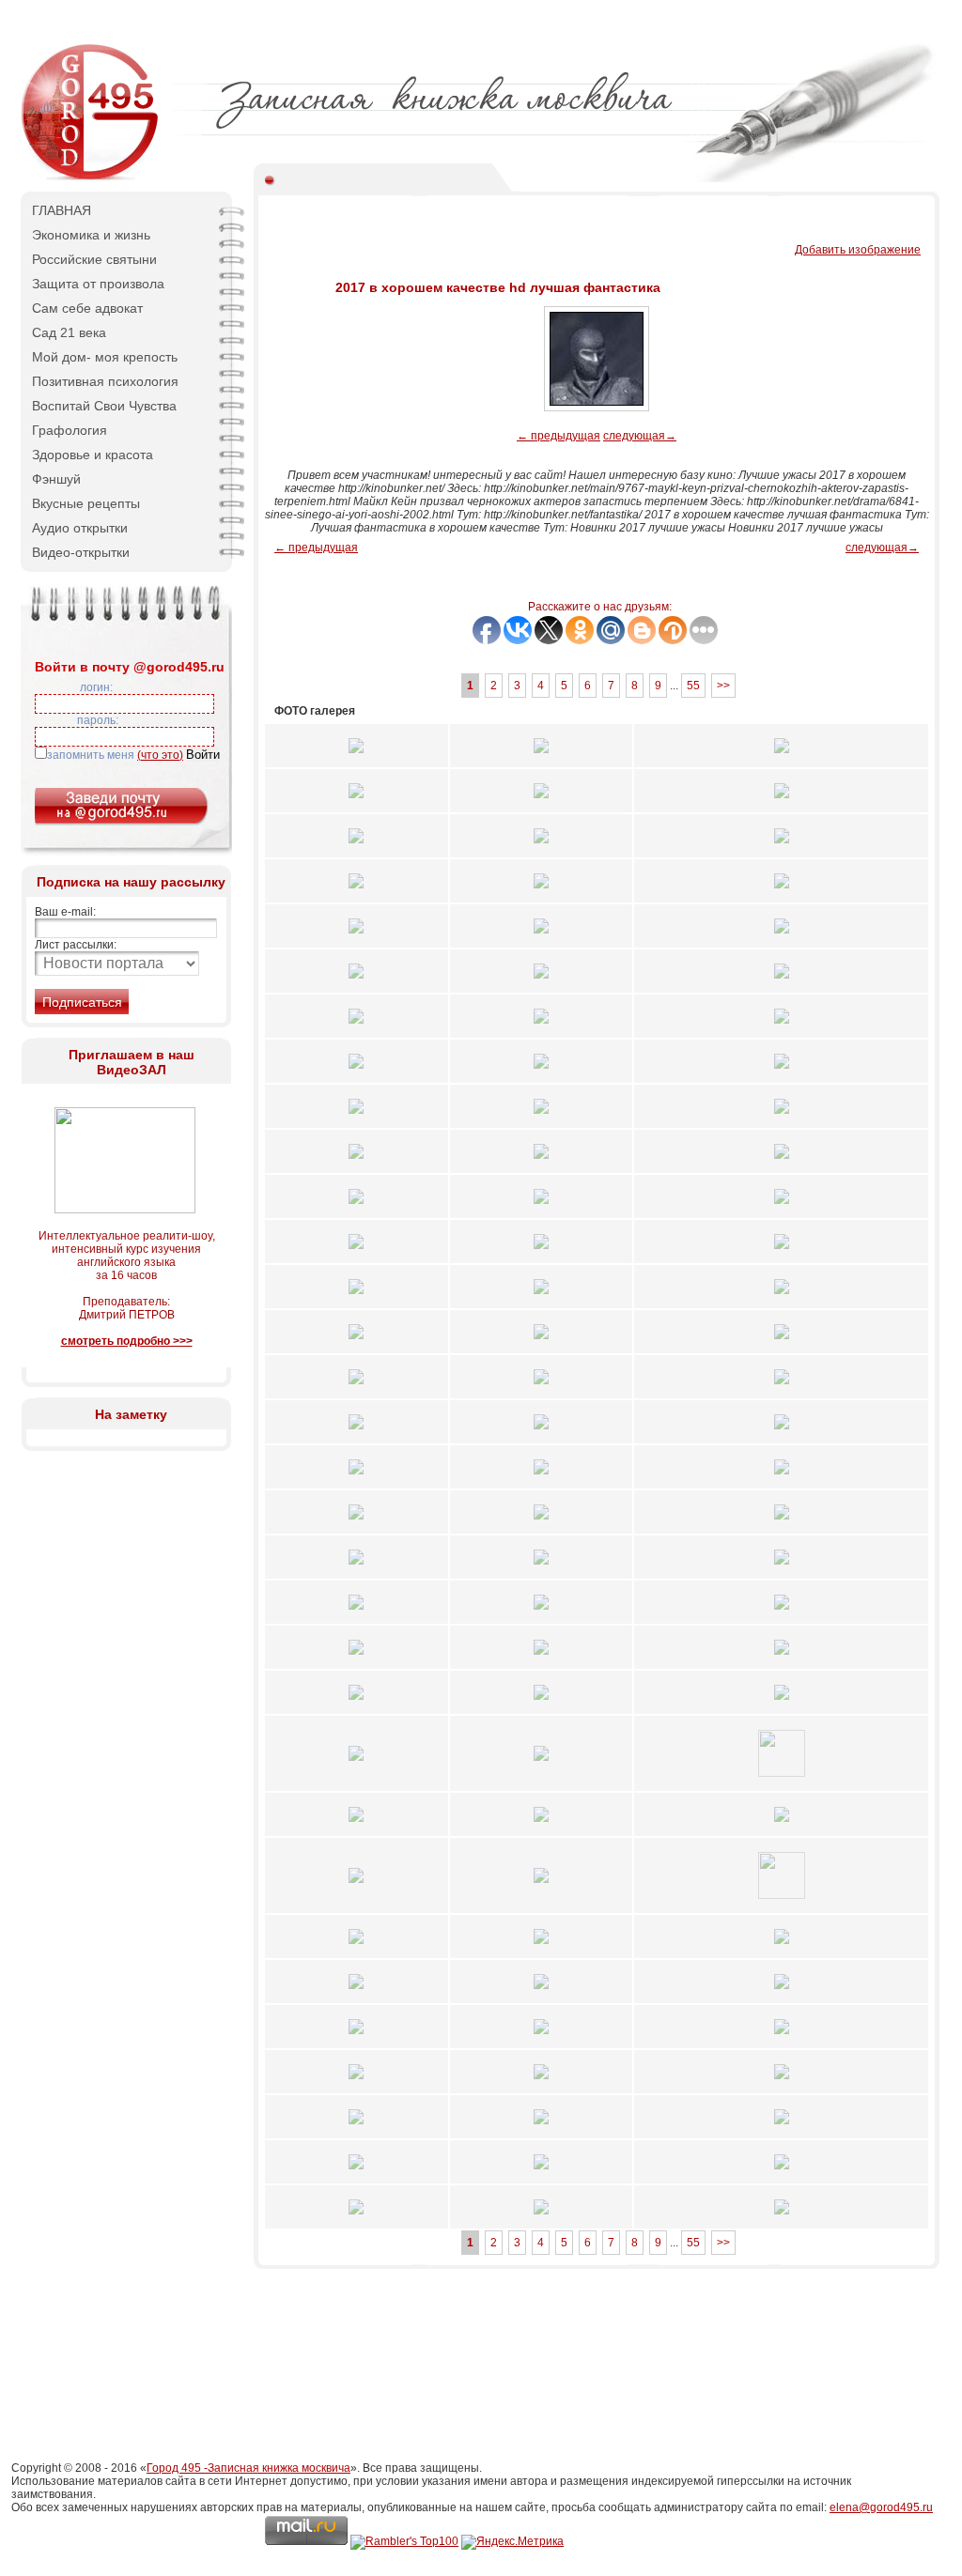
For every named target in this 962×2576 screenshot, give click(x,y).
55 (693, 686)
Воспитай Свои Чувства (104, 406)
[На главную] (91, 178)
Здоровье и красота (93, 455)
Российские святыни (94, 259)
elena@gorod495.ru (881, 2507)
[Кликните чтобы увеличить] (356, 759)
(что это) (160, 755)
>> (723, 686)
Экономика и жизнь (91, 235)
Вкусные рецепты (86, 503)
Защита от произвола (98, 284)
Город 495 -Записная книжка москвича (248, 2468)
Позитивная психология (105, 381)
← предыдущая (559, 436)
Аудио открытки (80, 528)
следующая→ (640, 436)
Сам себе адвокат (87, 308)
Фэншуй (56, 479)
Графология (70, 430)
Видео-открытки (81, 552)
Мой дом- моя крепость (105, 357)
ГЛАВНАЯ (62, 210)
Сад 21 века (69, 332)
